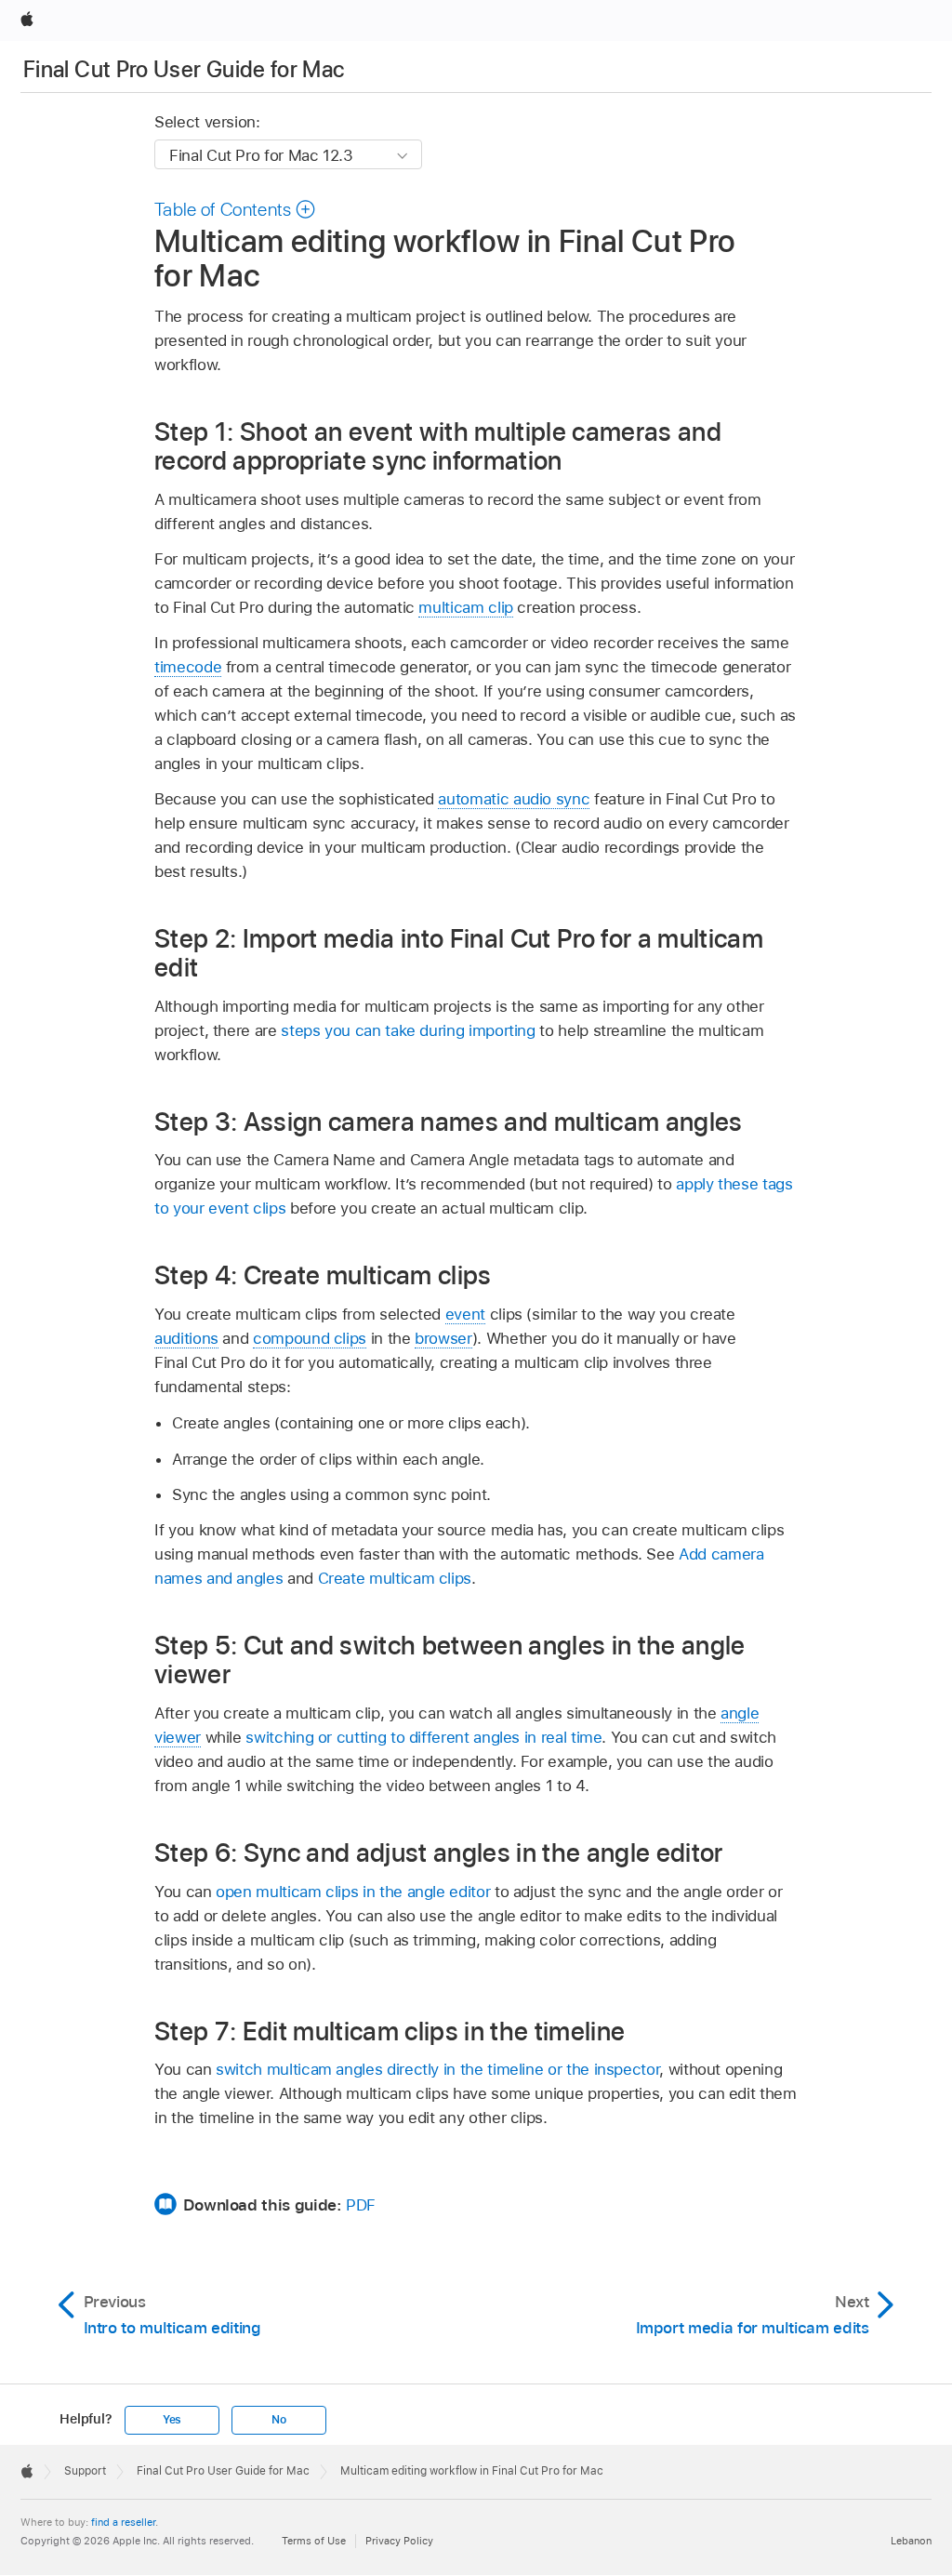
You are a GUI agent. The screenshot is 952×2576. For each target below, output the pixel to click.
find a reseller (123, 2522)
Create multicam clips (395, 1578)
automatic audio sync (514, 799)
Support (85, 2471)
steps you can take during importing (408, 1030)
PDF (361, 2205)
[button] (235, 209)
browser (443, 1338)
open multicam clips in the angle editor (353, 1892)
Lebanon (911, 2541)
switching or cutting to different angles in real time (423, 1737)
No (279, 2420)
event (465, 1314)
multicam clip (465, 607)
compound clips (310, 1338)
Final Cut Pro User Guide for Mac (184, 69)
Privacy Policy (399, 2541)
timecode (188, 667)
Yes (172, 2420)
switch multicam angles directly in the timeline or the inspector (437, 2069)
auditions (186, 1338)
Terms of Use (314, 2541)
